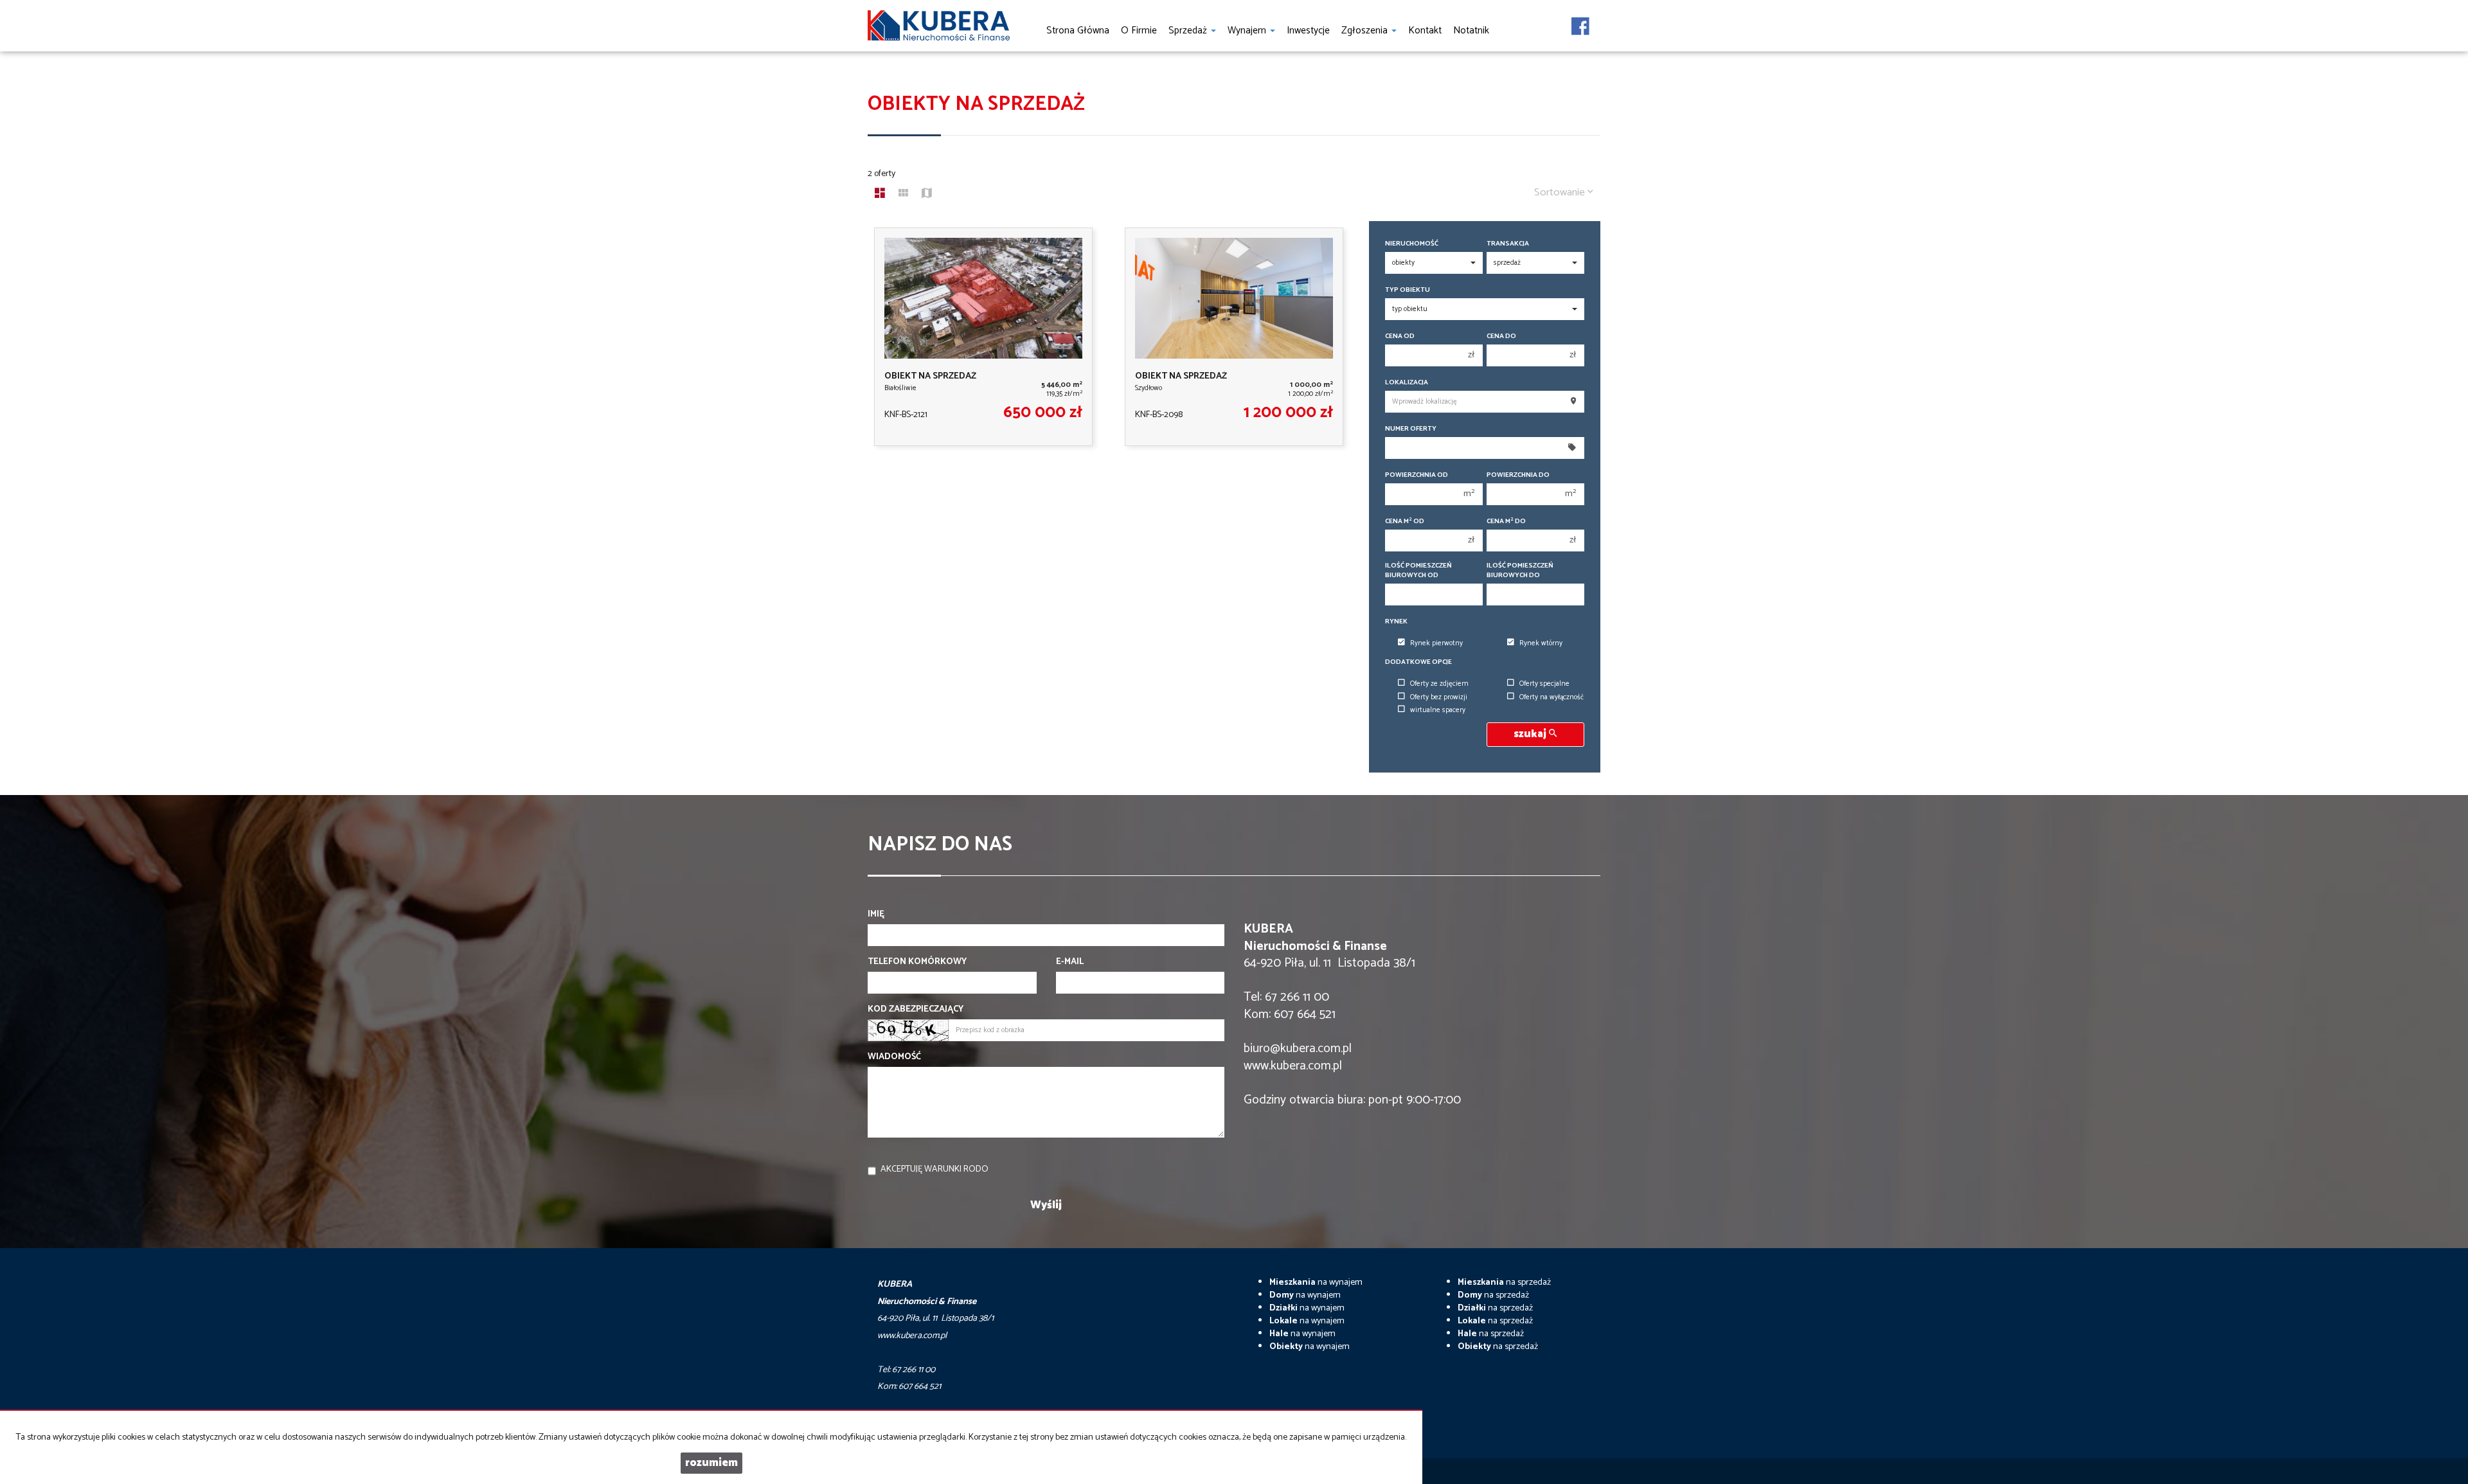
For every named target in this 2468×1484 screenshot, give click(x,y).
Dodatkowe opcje (1418, 662)
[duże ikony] (880, 195)
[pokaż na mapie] (927, 195)
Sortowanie (1561, 192)
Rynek (1396, 622)
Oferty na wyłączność (1551, 697)
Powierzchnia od (1417, 475)
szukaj (1531, 734)
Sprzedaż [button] (1189, 31)
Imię (876, 915)
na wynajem (1316, 1283)
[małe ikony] (903, 195)
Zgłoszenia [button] (1366, 31)
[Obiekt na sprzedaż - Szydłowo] (1234, 337)
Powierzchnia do (1518, 475)
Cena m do (1506, 522)
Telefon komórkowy (917, 962)
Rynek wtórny (1541, 643)
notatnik (1471, 31)
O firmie (1139, 31)
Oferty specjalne (1544, 684)
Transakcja (1508, 244)
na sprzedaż (1504, 1283)
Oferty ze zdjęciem (1439, 684)
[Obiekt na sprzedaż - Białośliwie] (983, 337)
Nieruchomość (1412, 244)
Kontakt (1425, 31)
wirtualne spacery (1438, 710)
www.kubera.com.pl (1293, 1066)
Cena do (1501, 336)
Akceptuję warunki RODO (934, 1169)
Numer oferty (1411, 429)
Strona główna (1078, 31)
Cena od (1400, 336)
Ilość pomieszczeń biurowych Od (1418, 571)
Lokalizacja (1407, 383)
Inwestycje (1308, 31)
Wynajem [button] (1248, 31)
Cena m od (1405, 522)
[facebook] (1580, 22)
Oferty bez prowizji (1439, 697)
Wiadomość (894, 1057)
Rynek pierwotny (1436, 643)
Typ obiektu (1408, 290)
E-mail (1070, 962)
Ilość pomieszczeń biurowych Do (1520, 571)
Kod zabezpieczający (916, 1010)
